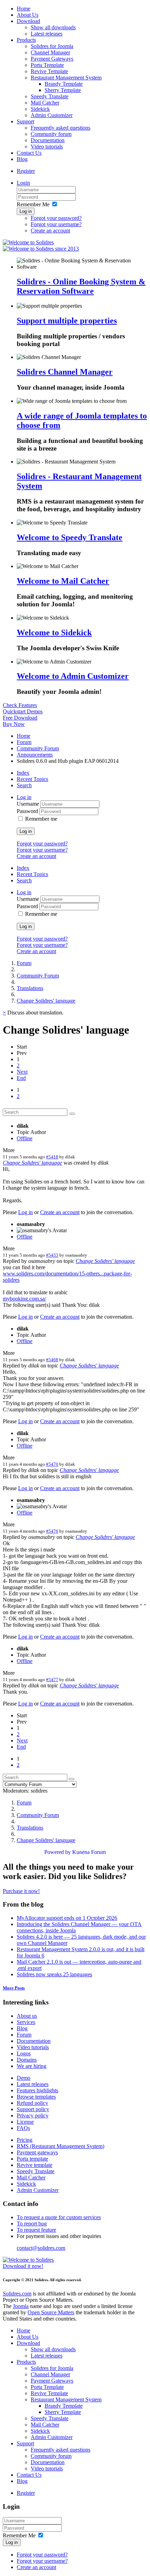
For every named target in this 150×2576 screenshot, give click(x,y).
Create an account (50, 231)
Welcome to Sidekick (54, 632)
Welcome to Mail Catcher (63, 581)
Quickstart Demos (23, 711)
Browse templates (36, 2097)
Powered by (58, 1852)
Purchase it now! (21, 1891)
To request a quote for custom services (59, 2217)
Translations (30, 988)
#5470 (52, 1464)
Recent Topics (32, 779)
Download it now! (23, 2266)
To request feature (36, 2230)
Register (26, 171)
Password (28, 811)
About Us (28, 15)
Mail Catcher (45, 103)
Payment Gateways (52, 59)
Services (26, 2022)
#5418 (52, 1157)
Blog (22, 159)
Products (26, 40)
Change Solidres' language (46, 1001)
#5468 (52, 1360)
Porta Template (47, 65)
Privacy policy (33, 2115)
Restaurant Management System (66, 78)
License (25, 2122)
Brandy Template (64, 84)
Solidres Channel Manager (65, 372)
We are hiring (32, 2066)
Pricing (25, 2140)
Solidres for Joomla (52, 46)
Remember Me (33, 204)
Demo (24, 2078)
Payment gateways (37, 2152)
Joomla (21, 2306)
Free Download (20, 718)
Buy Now (14, 724)
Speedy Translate (50, 96)
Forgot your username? (56, 224)
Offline (25, 1138)
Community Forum (38, 748)
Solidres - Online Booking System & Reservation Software (81, 286)
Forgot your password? (56, 218)
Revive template (35, 2165)
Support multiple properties (67, 321)
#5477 (52, 1680)
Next (22, 1072)
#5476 (52, 1531)
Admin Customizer (52, 115)
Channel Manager (50, 52)
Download (28, 21)
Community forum (51, 134)
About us (27, 2016)
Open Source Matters (51, 2312)
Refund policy (32, 2103)
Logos (24, 2053)
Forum (24, 742)
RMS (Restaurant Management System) (61, 2146)
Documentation (48, 140)
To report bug (32, 2224)
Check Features (20, 705)
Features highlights (37, 2090)
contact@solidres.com (41, 2248)
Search (24, 785)
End (21, 1078)
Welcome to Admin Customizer (73, 676)
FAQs (23, 2128)
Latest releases (47, 34)
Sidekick (40, 109)
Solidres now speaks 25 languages (54, 1974)
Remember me (41, 819)
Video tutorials (47, 147)
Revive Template (49, 71)
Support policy (33, 2109)
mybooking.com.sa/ (24, 1299)
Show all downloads (53, 27)
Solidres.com (17, 2294)
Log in (26, 211)
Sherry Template (63, 90)
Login (23, 183)
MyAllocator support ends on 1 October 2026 (67, 1918)
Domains (27, 2060)
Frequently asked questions (61, 128)
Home (24, 9)
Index (23, 773)
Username (29, 804)
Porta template (32, 2159)
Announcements (35, 755)
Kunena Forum (89, 1852)
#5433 (52, 1255)
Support (25, 121)
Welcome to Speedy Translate (70, 537)
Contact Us (29, 153)
